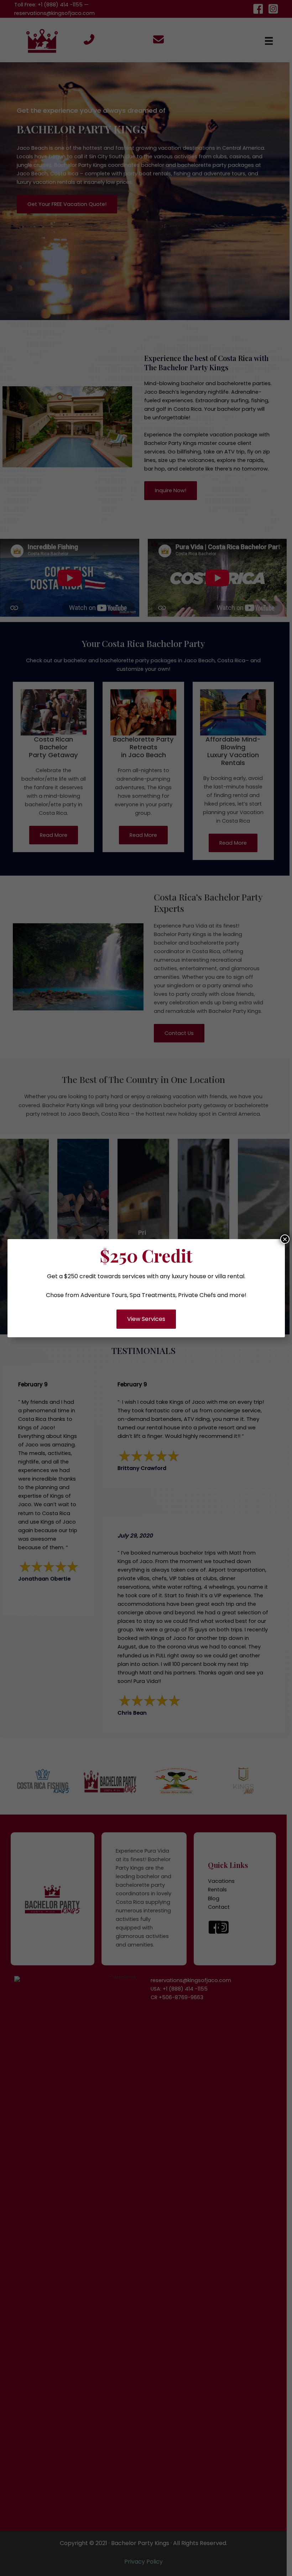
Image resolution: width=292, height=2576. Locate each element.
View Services (146, 1319)
